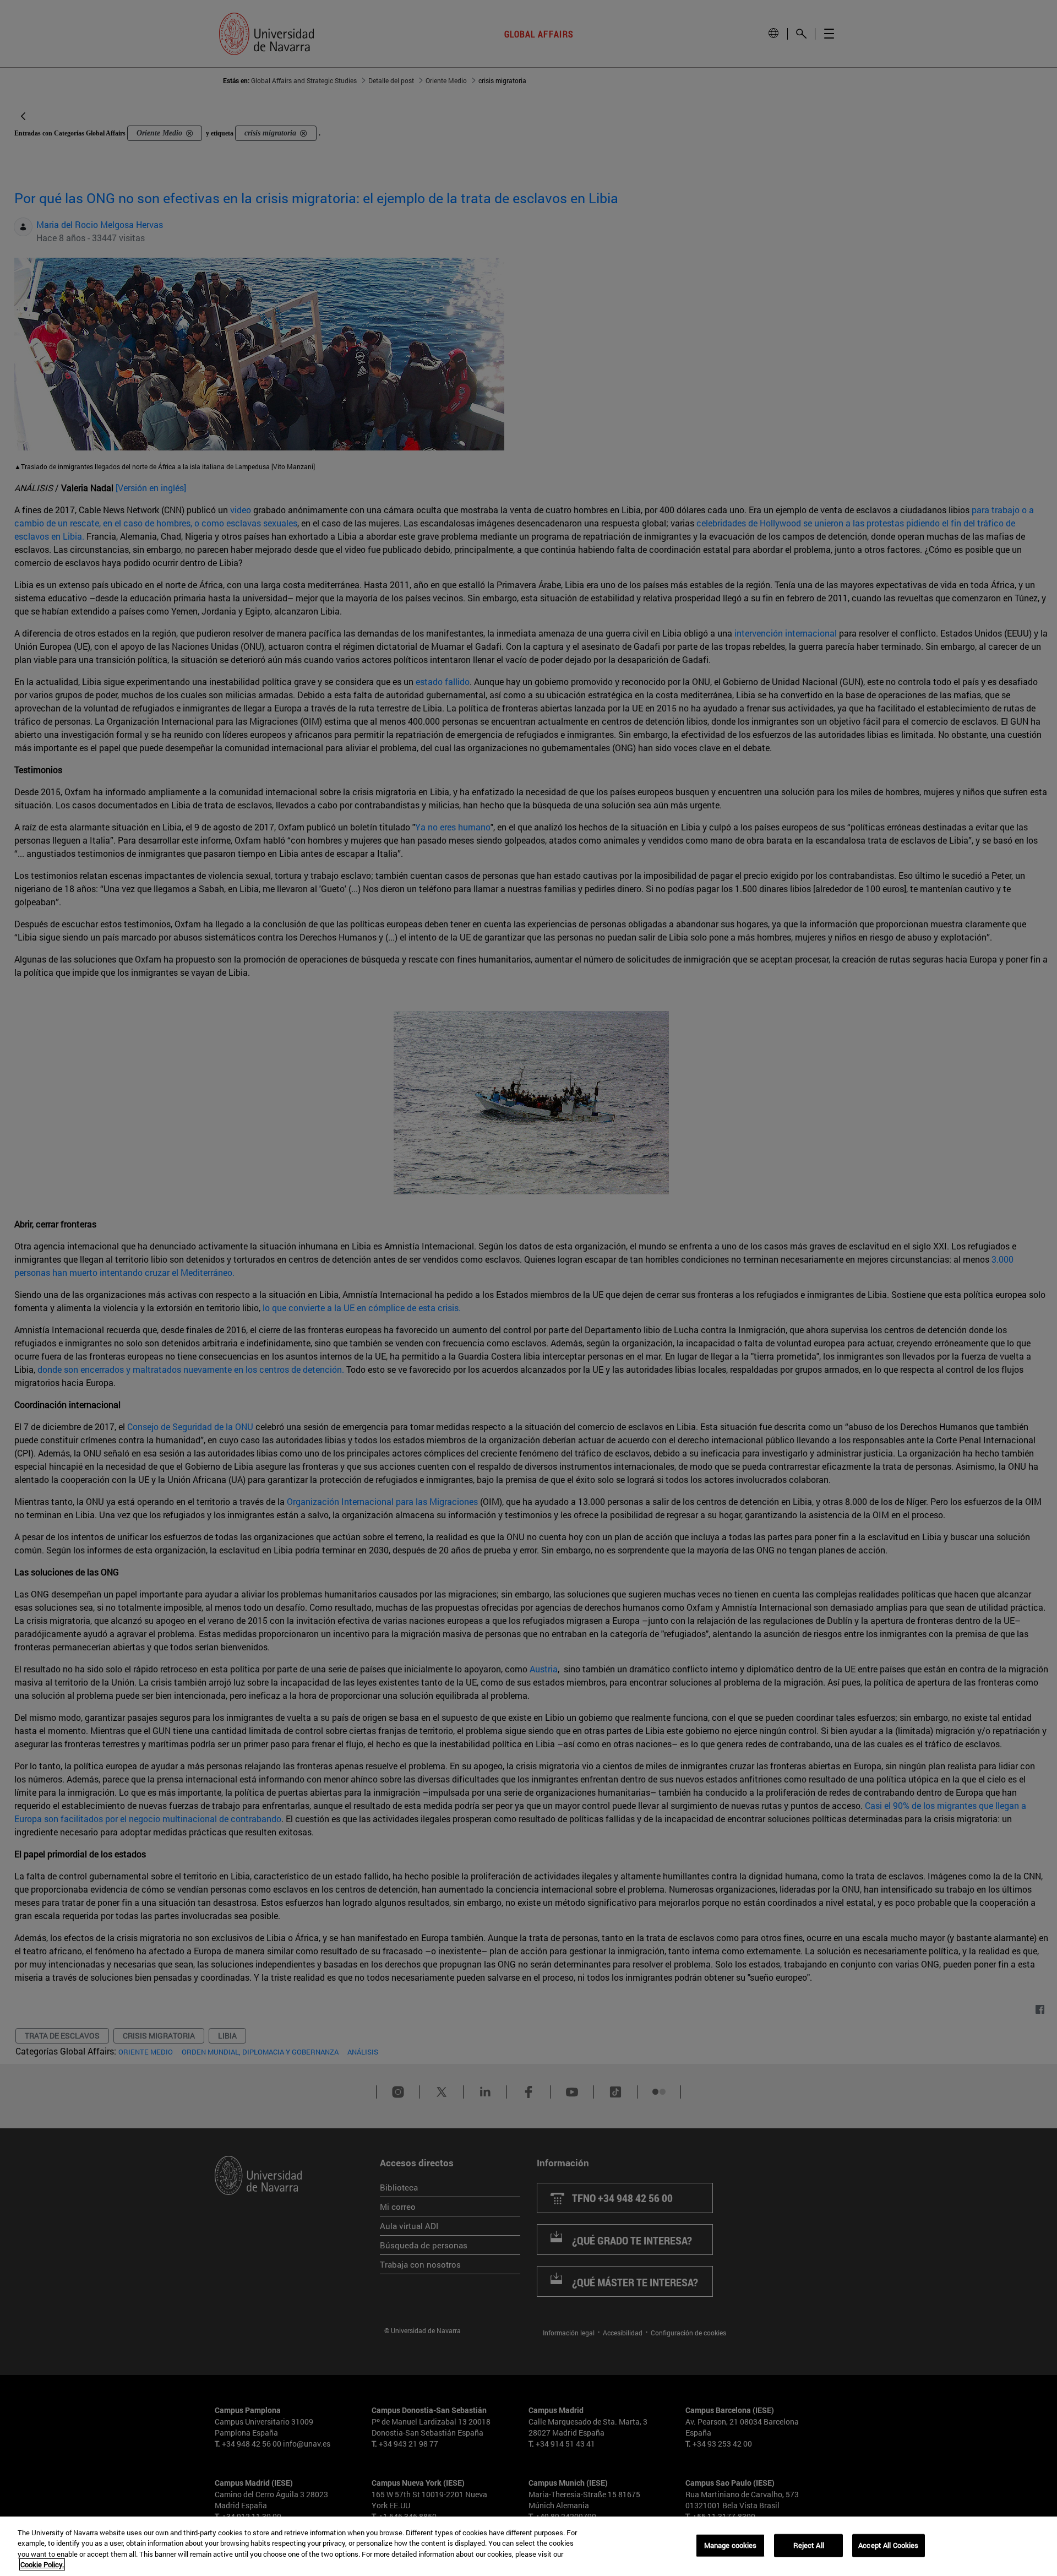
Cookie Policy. (42, 2564)
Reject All (809, 2545)
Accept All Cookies (888, 2545)
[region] (528, 2546)
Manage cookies (731, 2545)
